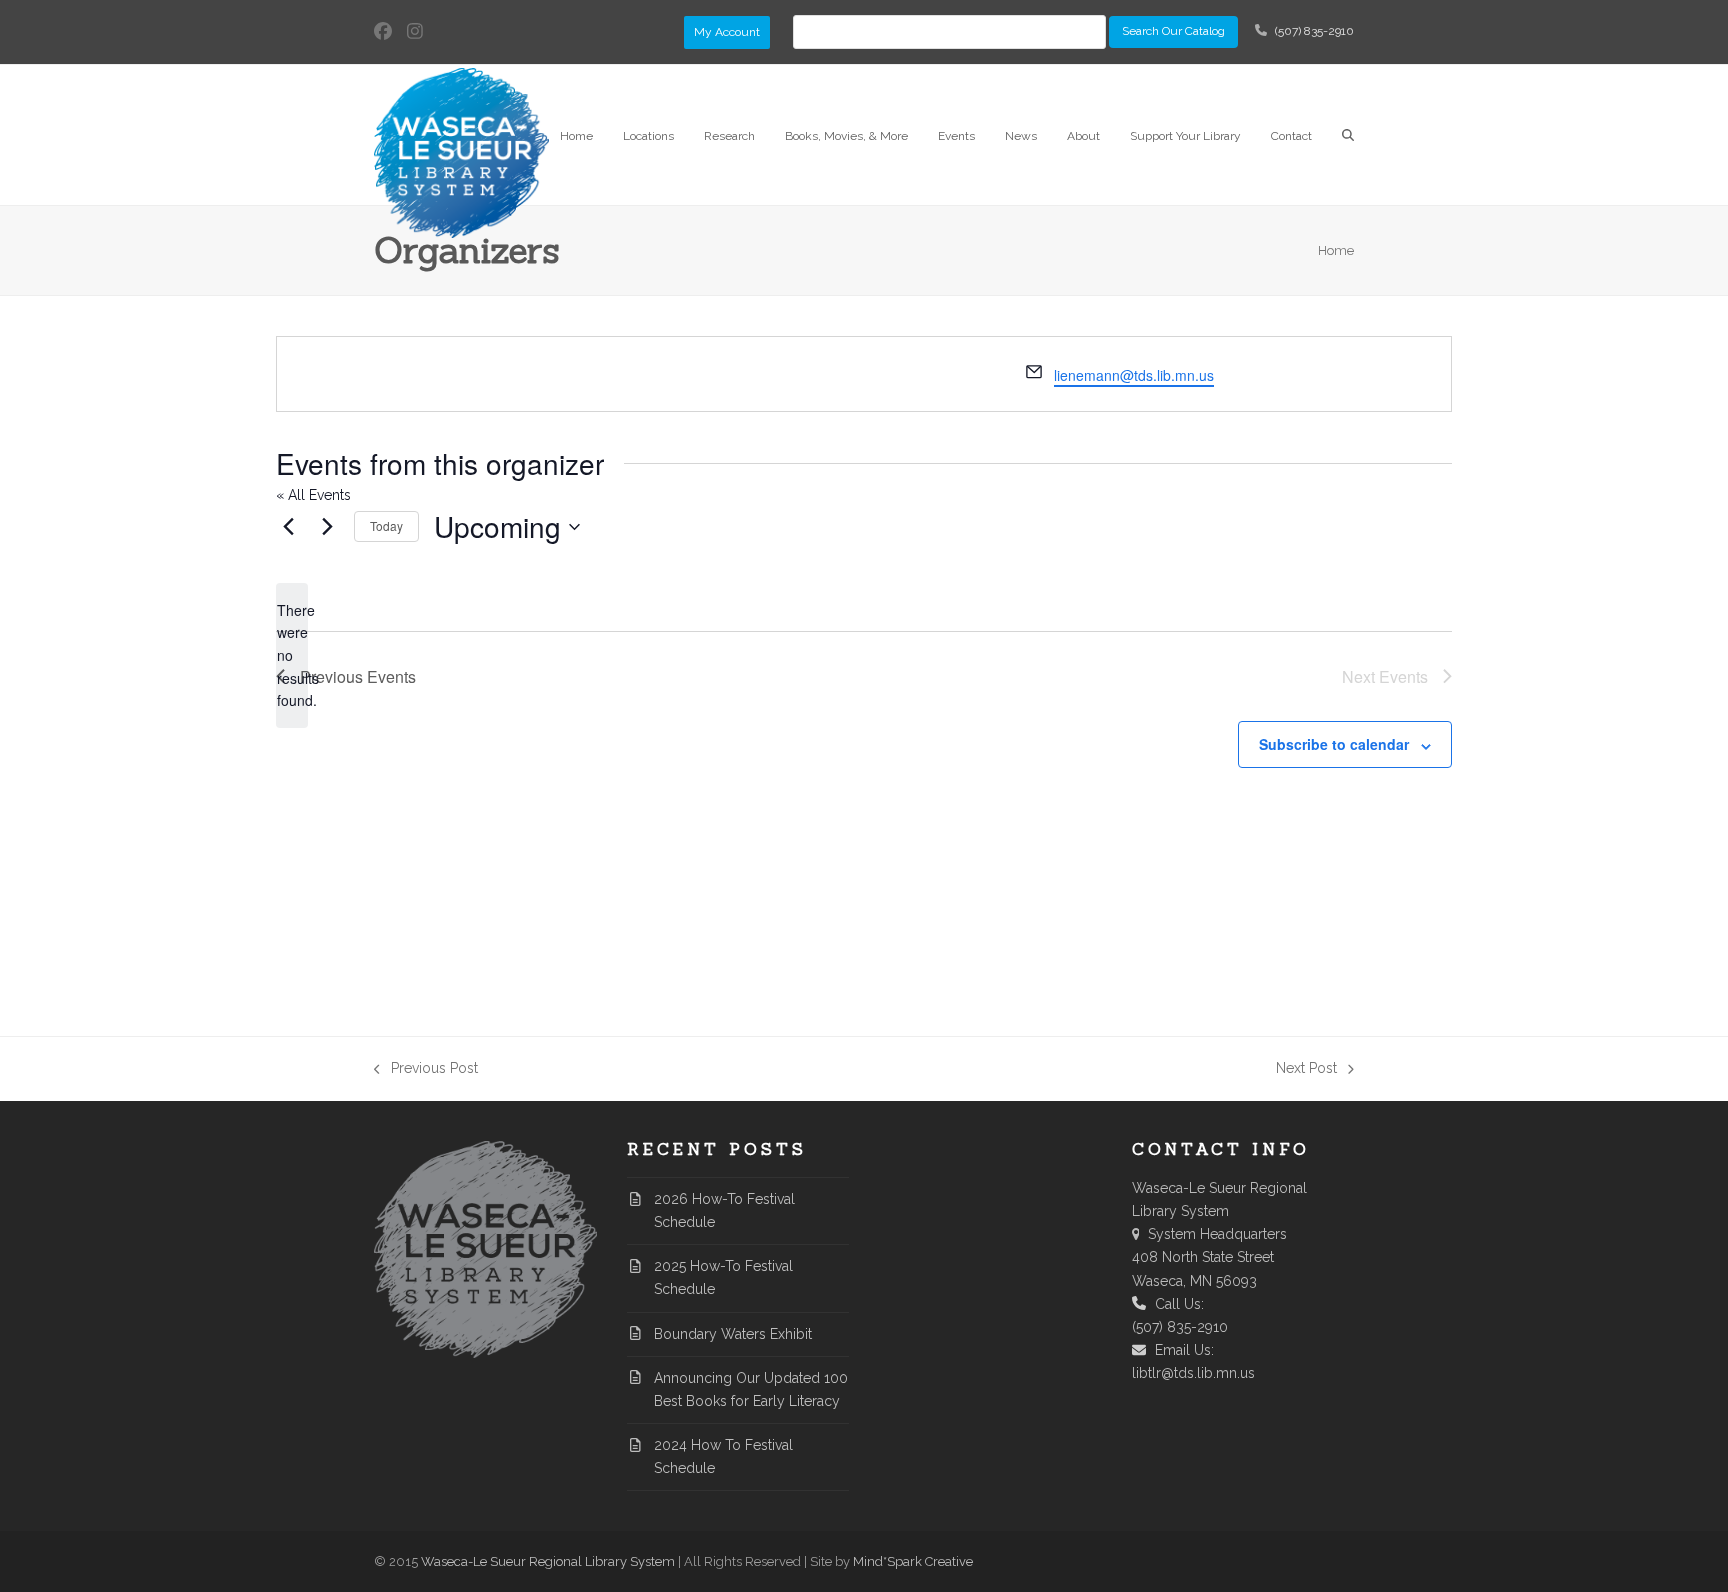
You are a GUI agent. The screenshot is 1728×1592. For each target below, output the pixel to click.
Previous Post (426, 1070)
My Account (727, 32)
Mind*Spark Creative (913, 1561)
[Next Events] (327, 527)
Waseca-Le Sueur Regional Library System (548, 1561)
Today (386, 525)
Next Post (1306, 1070)
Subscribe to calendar (1334, 744)
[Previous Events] (288, 527)
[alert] (292, 655)
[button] (1348, 135)
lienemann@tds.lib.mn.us (1134, 375)
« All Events (313, 495)
